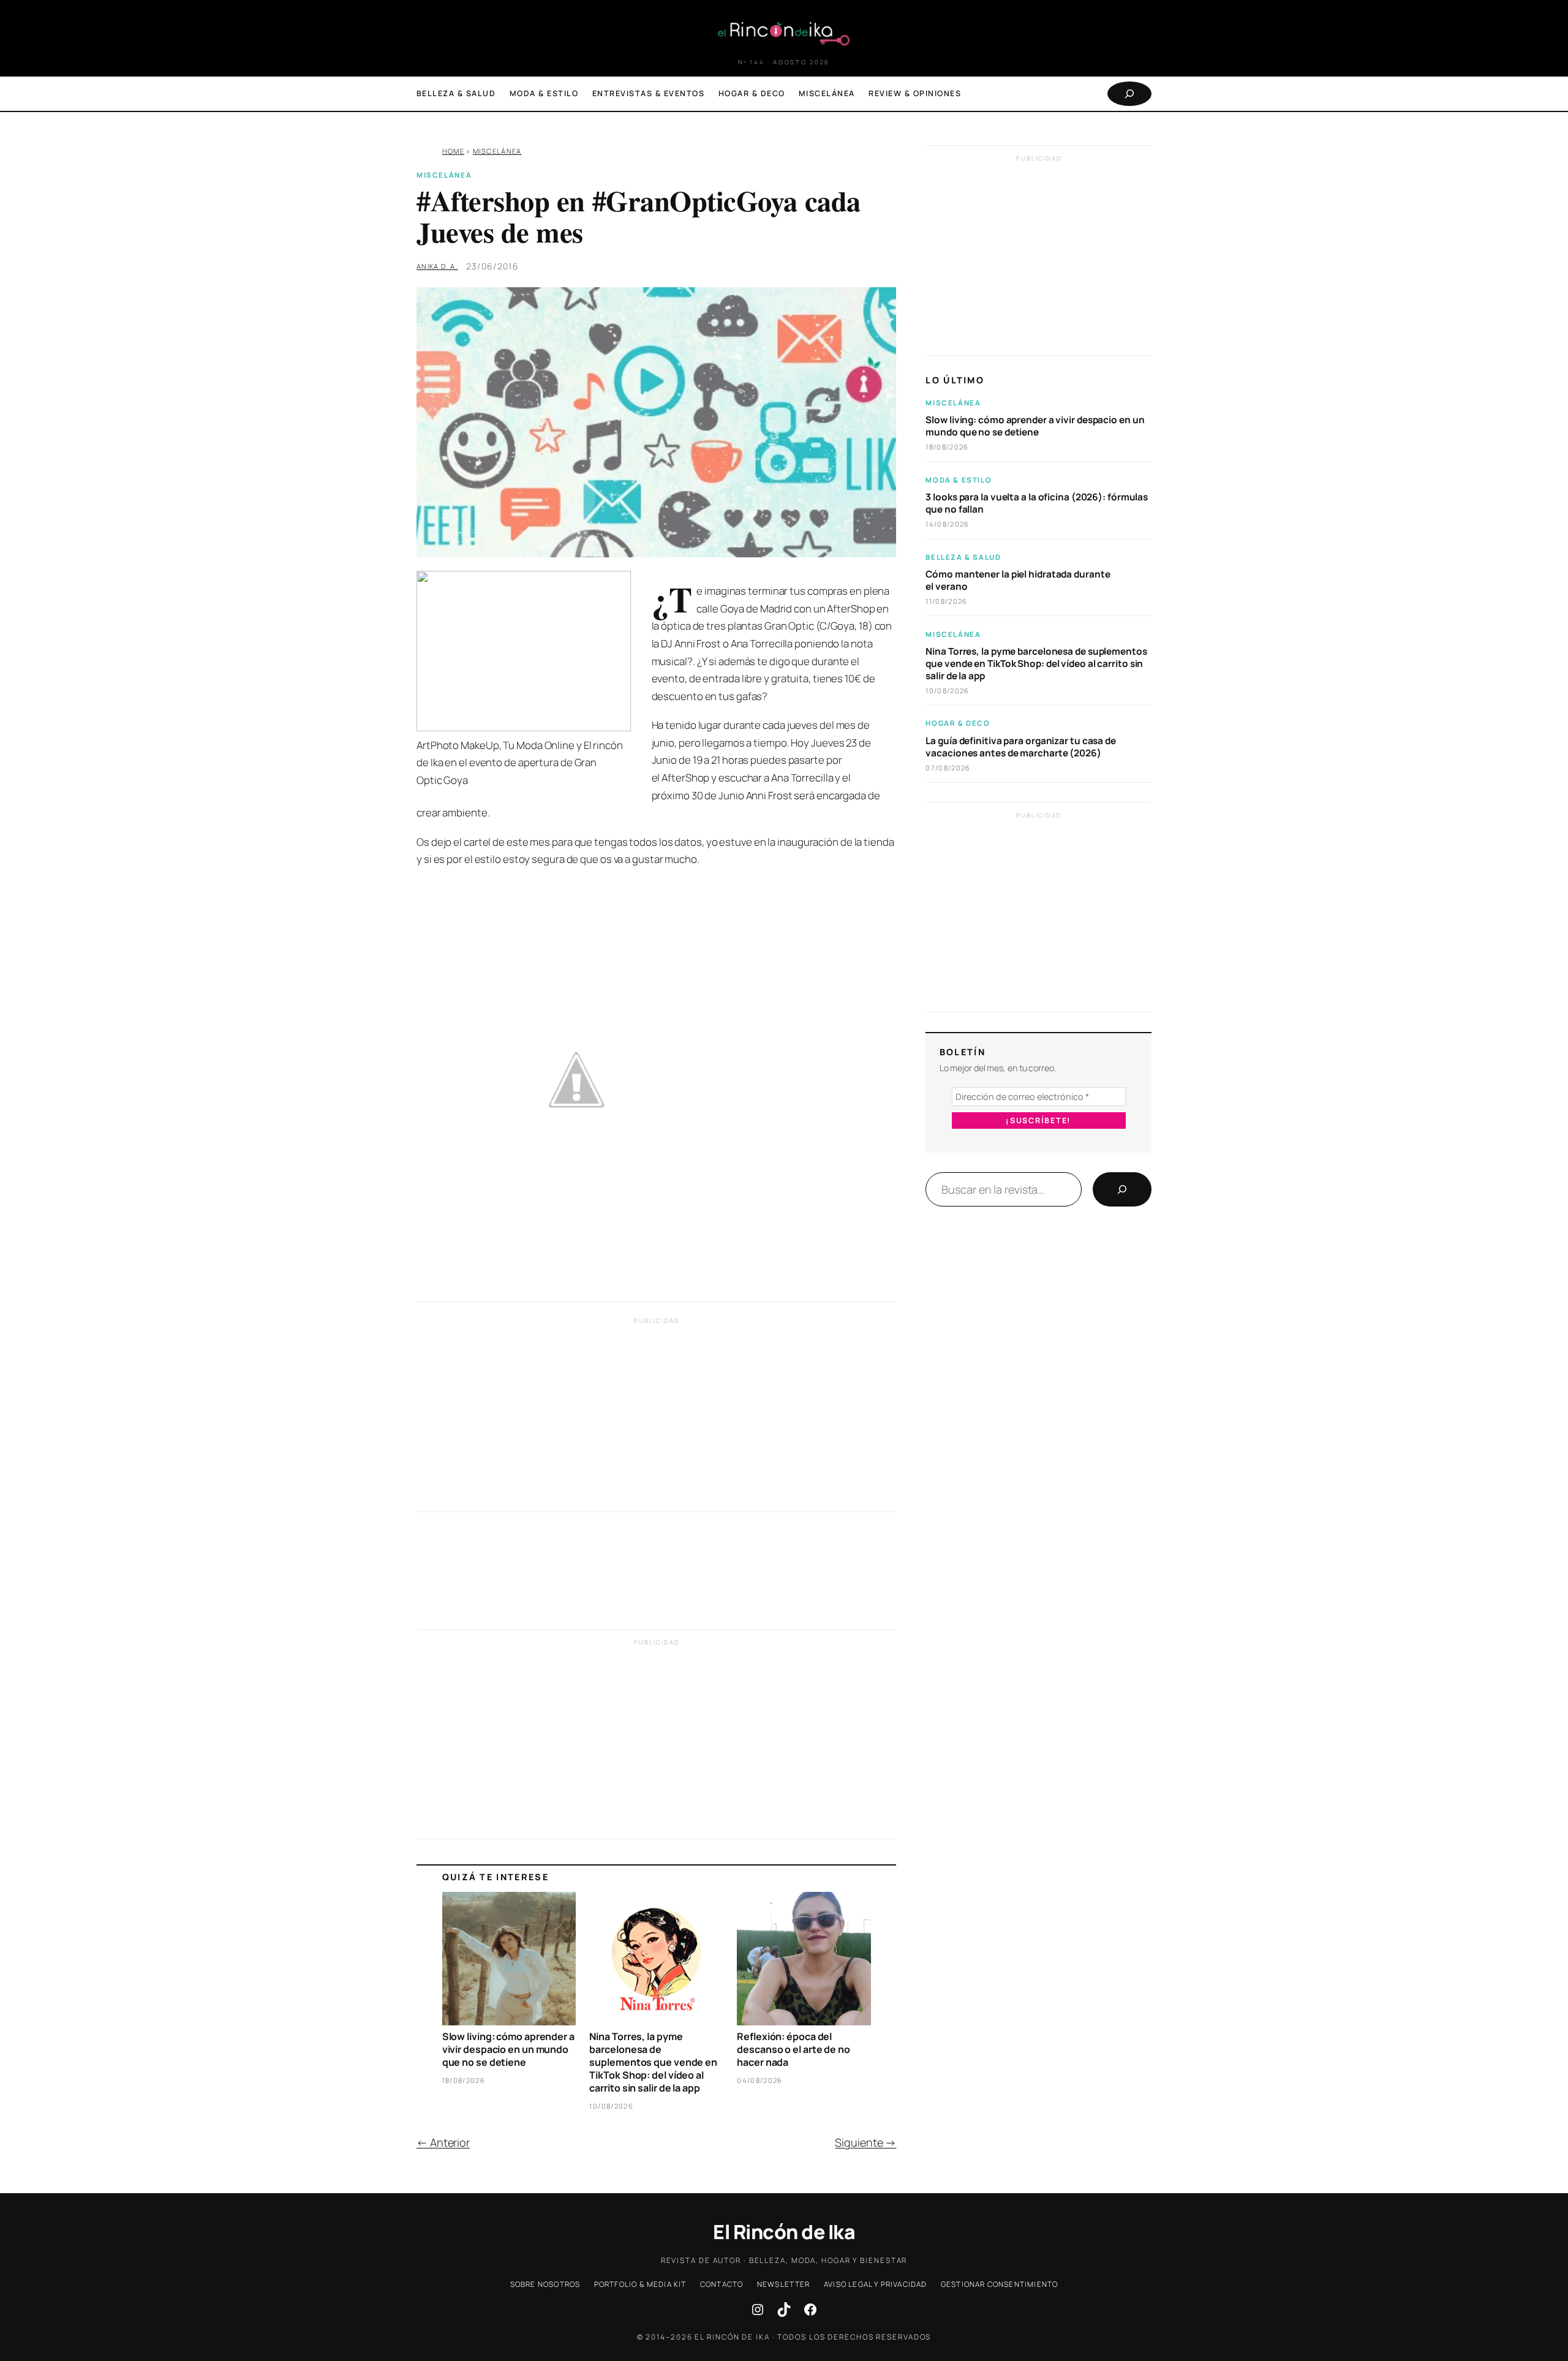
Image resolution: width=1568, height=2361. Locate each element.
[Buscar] (1122, 1189)
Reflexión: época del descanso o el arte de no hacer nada (793, 2049)
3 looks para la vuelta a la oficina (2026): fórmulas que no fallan (1037, 503)
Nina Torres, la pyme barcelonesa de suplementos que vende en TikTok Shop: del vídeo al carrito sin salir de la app (653, 2062)
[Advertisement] (656, 1418)
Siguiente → (865, 2142)
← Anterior (443, 2142)
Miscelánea (497, 151)
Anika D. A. (437, 266)
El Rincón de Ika (784, 2232)
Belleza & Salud (963, 557)
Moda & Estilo (959, 480)
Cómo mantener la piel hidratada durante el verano (1018, 581)
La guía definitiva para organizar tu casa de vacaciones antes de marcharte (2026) (1021, 747)
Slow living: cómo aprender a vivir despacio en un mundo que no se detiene (508, 2049)
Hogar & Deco (958, 723)
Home (453, 151)
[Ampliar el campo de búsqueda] (1129, 94)
